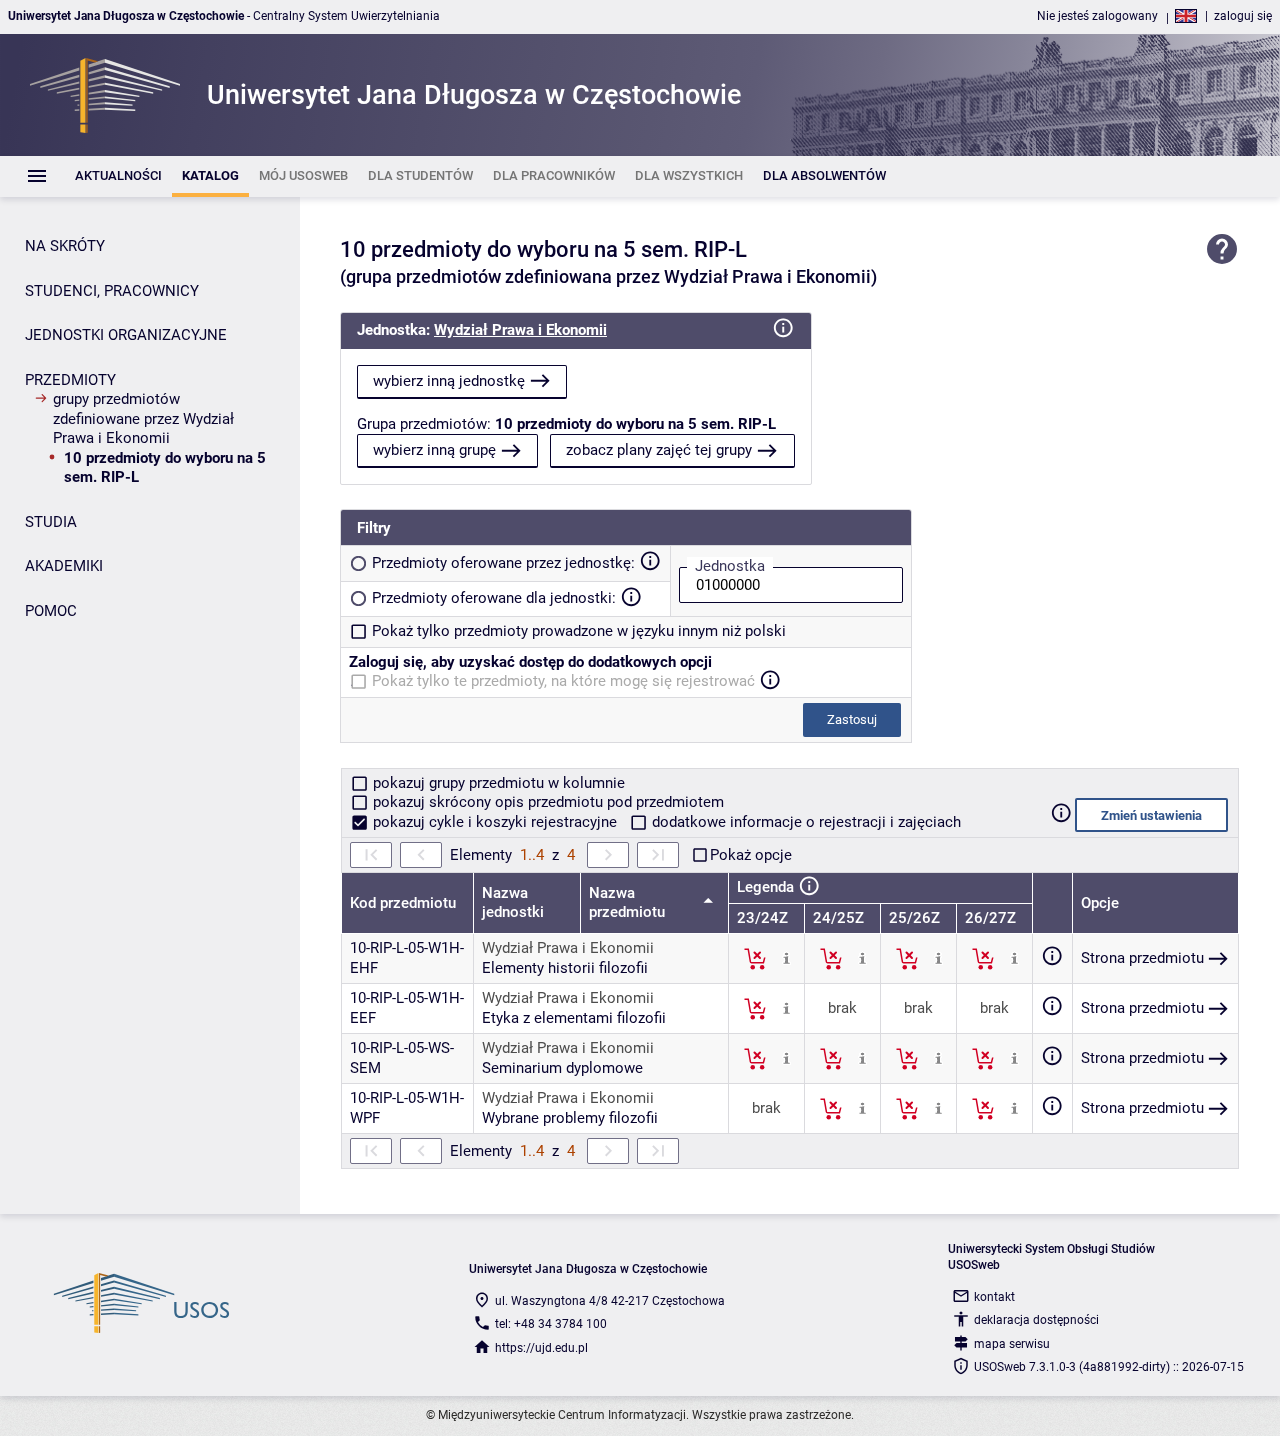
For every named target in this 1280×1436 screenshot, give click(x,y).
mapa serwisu (1012, 1344)
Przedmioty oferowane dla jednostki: (494, 598)
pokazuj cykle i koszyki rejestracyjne (495, 822)
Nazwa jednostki (513, 903)
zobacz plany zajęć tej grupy (659, 450)
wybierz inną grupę (434, 450)
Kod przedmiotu (403, 903)
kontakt (994, 1297)
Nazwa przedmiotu (629, 903)
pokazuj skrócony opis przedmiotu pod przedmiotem (546, 802)
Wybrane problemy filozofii (570, 1118)
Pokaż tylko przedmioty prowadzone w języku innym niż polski (579, 631)
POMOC (51, 611)
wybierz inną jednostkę (449, 381)
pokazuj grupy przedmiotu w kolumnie (497, 783)
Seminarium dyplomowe (562, 1068)
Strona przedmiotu (1142, 958)
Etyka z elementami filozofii (574, 1018)
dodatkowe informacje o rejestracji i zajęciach (804, 822)
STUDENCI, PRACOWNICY (112, 291)
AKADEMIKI (64, 566)
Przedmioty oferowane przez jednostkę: (503, 563)
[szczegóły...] (786, 958)
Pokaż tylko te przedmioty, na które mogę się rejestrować (563, 681)
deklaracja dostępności (1036, 1320)
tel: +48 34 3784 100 (551, 1324)
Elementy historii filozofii (565, 968)
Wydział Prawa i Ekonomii (520, 330)
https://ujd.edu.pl (541, 1348)
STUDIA (51, 522)
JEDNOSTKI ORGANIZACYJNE (126, 335)
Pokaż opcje (751, 855)
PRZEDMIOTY (70, 380)
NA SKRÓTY (65, 246)
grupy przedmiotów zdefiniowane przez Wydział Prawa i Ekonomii (143, 418)
